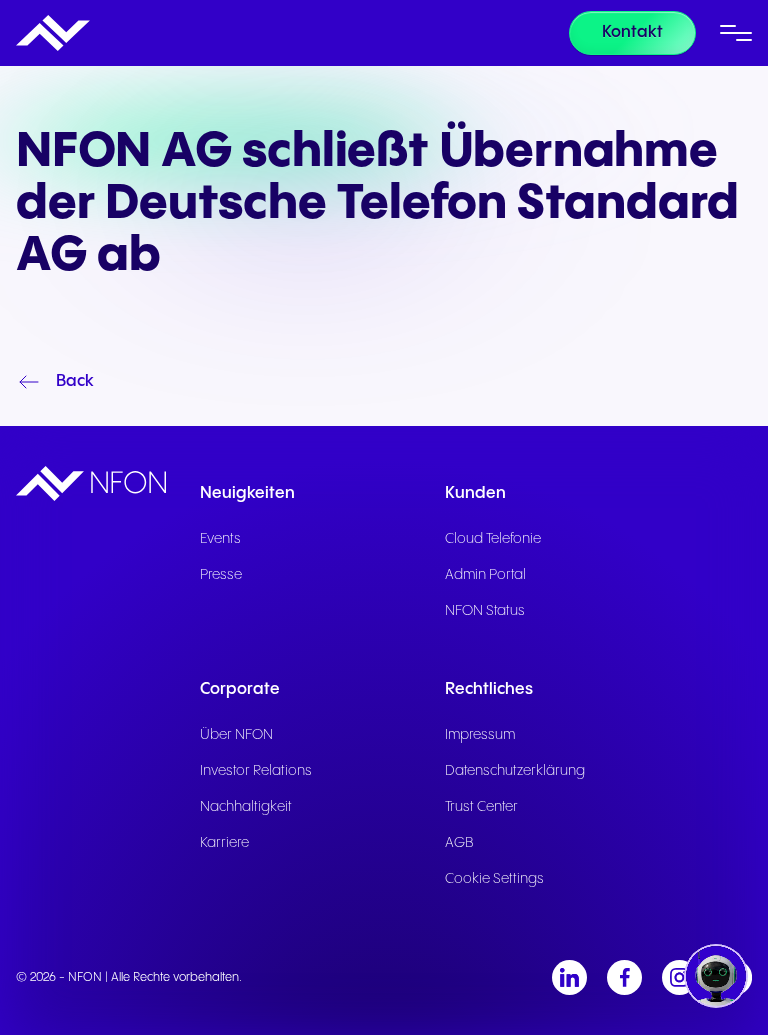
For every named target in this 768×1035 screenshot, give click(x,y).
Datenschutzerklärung (515, 771)
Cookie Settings (494, 879)
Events (220, 539)
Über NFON (236, 735)
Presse (221, 575)
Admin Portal (485, 575)
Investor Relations (256, 771)
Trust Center (481, 807)
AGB (459, 843)
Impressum (480, 735)
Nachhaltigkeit (246, 807)
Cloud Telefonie (493, 539)
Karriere (224, 843)
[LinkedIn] (569, 977)
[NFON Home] (53, 33)
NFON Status (485, 611)
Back (75, 381)
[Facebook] (624, 977)
